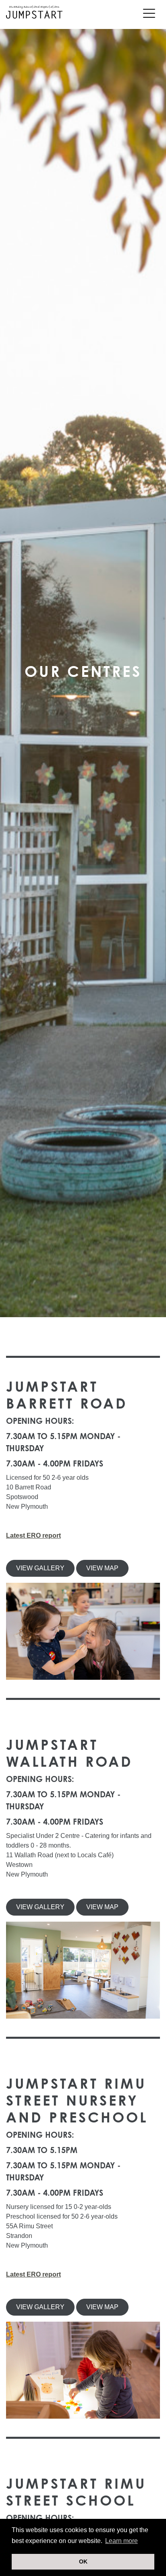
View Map (102, 1568)
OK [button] (83, 2562)
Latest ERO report (33, 1535)
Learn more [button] (121, 2541)
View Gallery (40, 1568)
